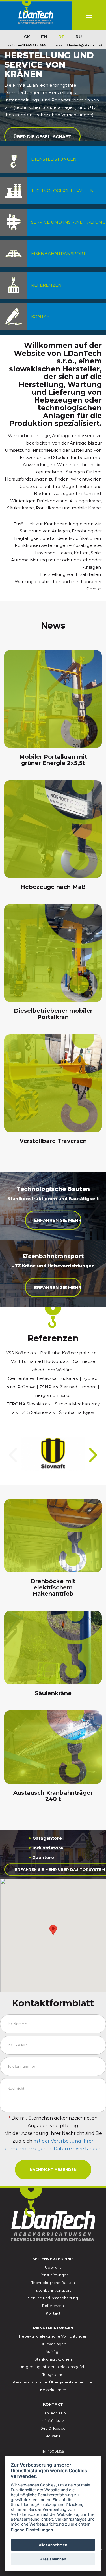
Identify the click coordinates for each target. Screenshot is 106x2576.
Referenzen (53, 2306)
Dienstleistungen (53, 2275)
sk (27, 37)
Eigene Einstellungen (32, 2530)
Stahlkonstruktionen (53, 2359)
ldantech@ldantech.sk (85, 46)
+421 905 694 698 (32, 46)
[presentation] (13, 1455)
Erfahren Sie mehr (58, 1220)
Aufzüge (53, 2351)
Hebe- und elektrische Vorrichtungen (53, 2336)
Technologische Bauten (53, 2283)
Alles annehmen (53, 2545)
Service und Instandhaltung (53, 2298)
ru (79, 37)
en (44, 37)
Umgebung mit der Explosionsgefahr (53, 2367)
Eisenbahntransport (53, 2290)
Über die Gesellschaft (42, 136)
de (61, 37)
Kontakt (53, 2313)
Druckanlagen (53, 2344)
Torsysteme (53, 2374)
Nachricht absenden (53, 2169)
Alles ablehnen (53, 2559)
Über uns (53, 2267)
